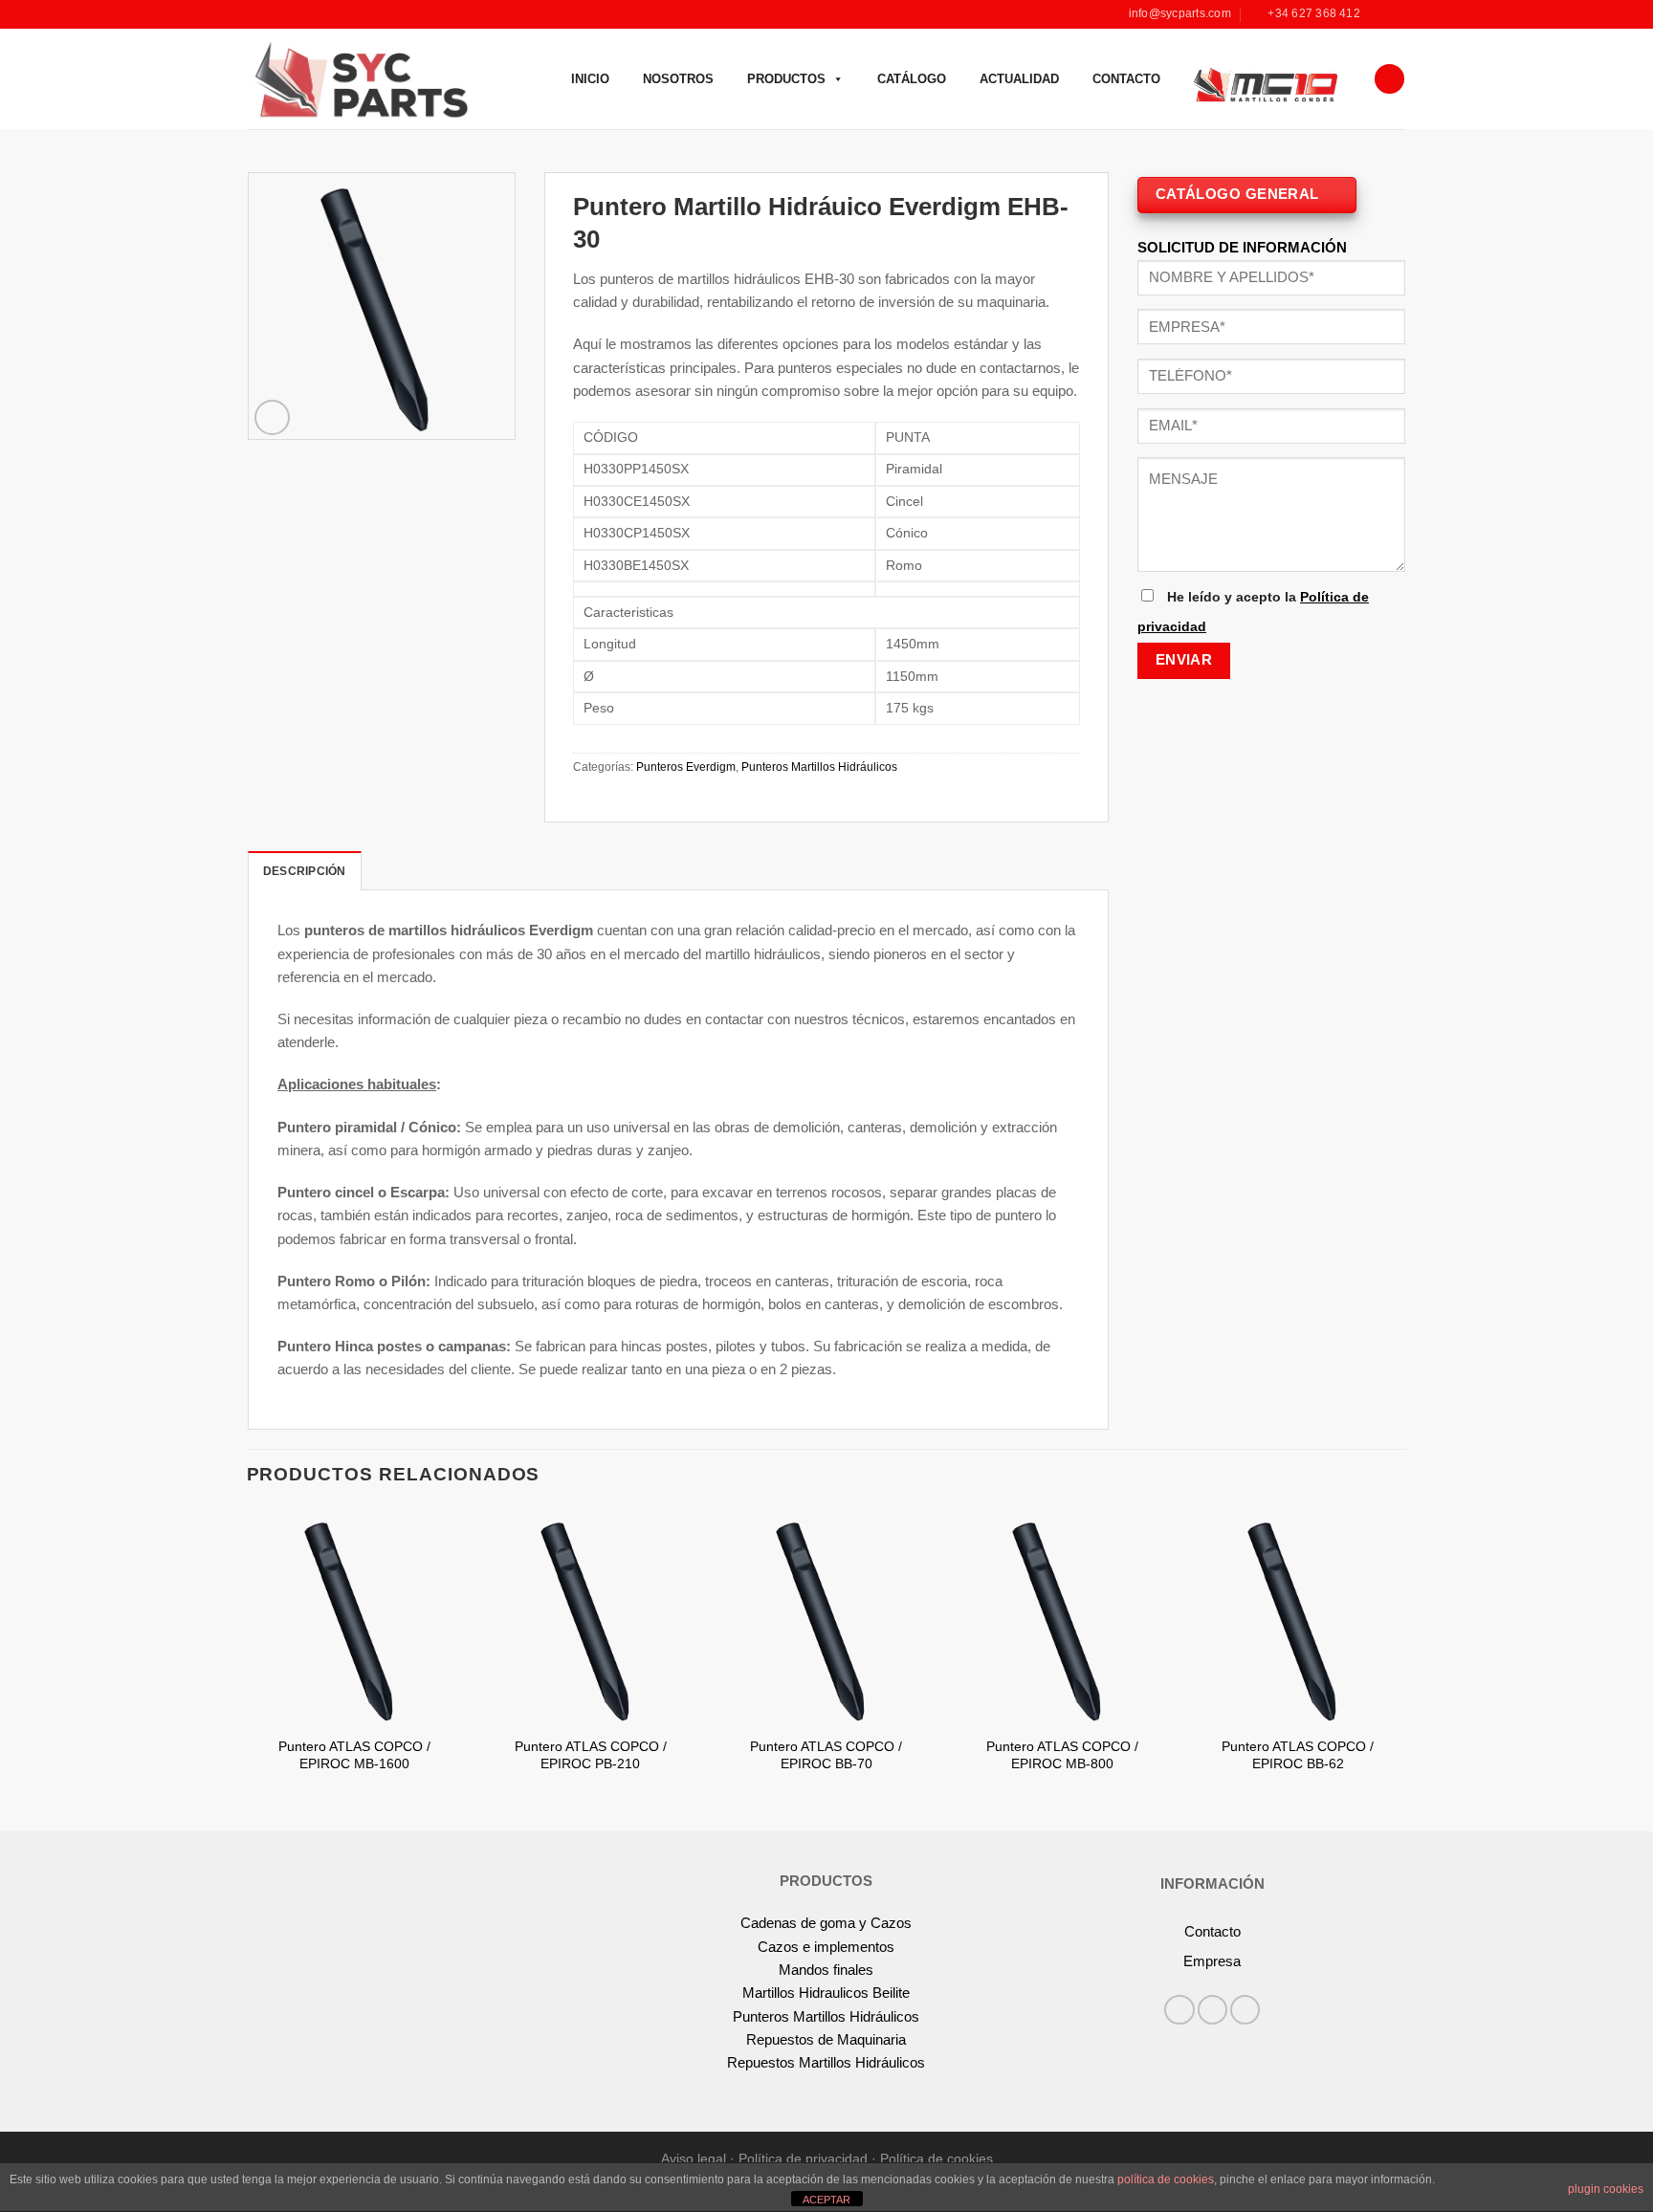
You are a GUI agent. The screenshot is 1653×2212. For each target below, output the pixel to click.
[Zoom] (272, 417)
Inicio (590, 79)
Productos (786, 79)
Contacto (1126, 79)
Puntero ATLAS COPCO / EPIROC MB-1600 (354, 1755)
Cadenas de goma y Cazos (826, 1923)
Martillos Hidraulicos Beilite (826, 1993)
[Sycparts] (359, 78)
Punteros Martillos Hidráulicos (819, 767)
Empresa (1212, 1961)
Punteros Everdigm (686, 767)
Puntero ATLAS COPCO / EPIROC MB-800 (1062, 1755)
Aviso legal (694, 2159)
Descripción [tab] (305, 871)
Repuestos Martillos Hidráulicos (826, 2062)
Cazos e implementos (826, 1947)
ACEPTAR (826, 2200)
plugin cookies (1606, 2189)
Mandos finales (826, 1970)
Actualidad (1019, 79)
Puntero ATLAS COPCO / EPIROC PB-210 (591, 1755)
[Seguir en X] (1245, 2010)
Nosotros (678, 79)
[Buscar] (1389, 79)
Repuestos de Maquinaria (826, 2039)
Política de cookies (937, 2159)
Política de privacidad (803, 2159)
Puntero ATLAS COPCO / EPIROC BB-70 (826, 1755)
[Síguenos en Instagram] (1396, 14)
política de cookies (1166, 2179)
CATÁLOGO (912, 79)
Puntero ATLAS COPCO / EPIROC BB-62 (1298, 1755)
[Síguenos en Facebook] (1379, 14)
